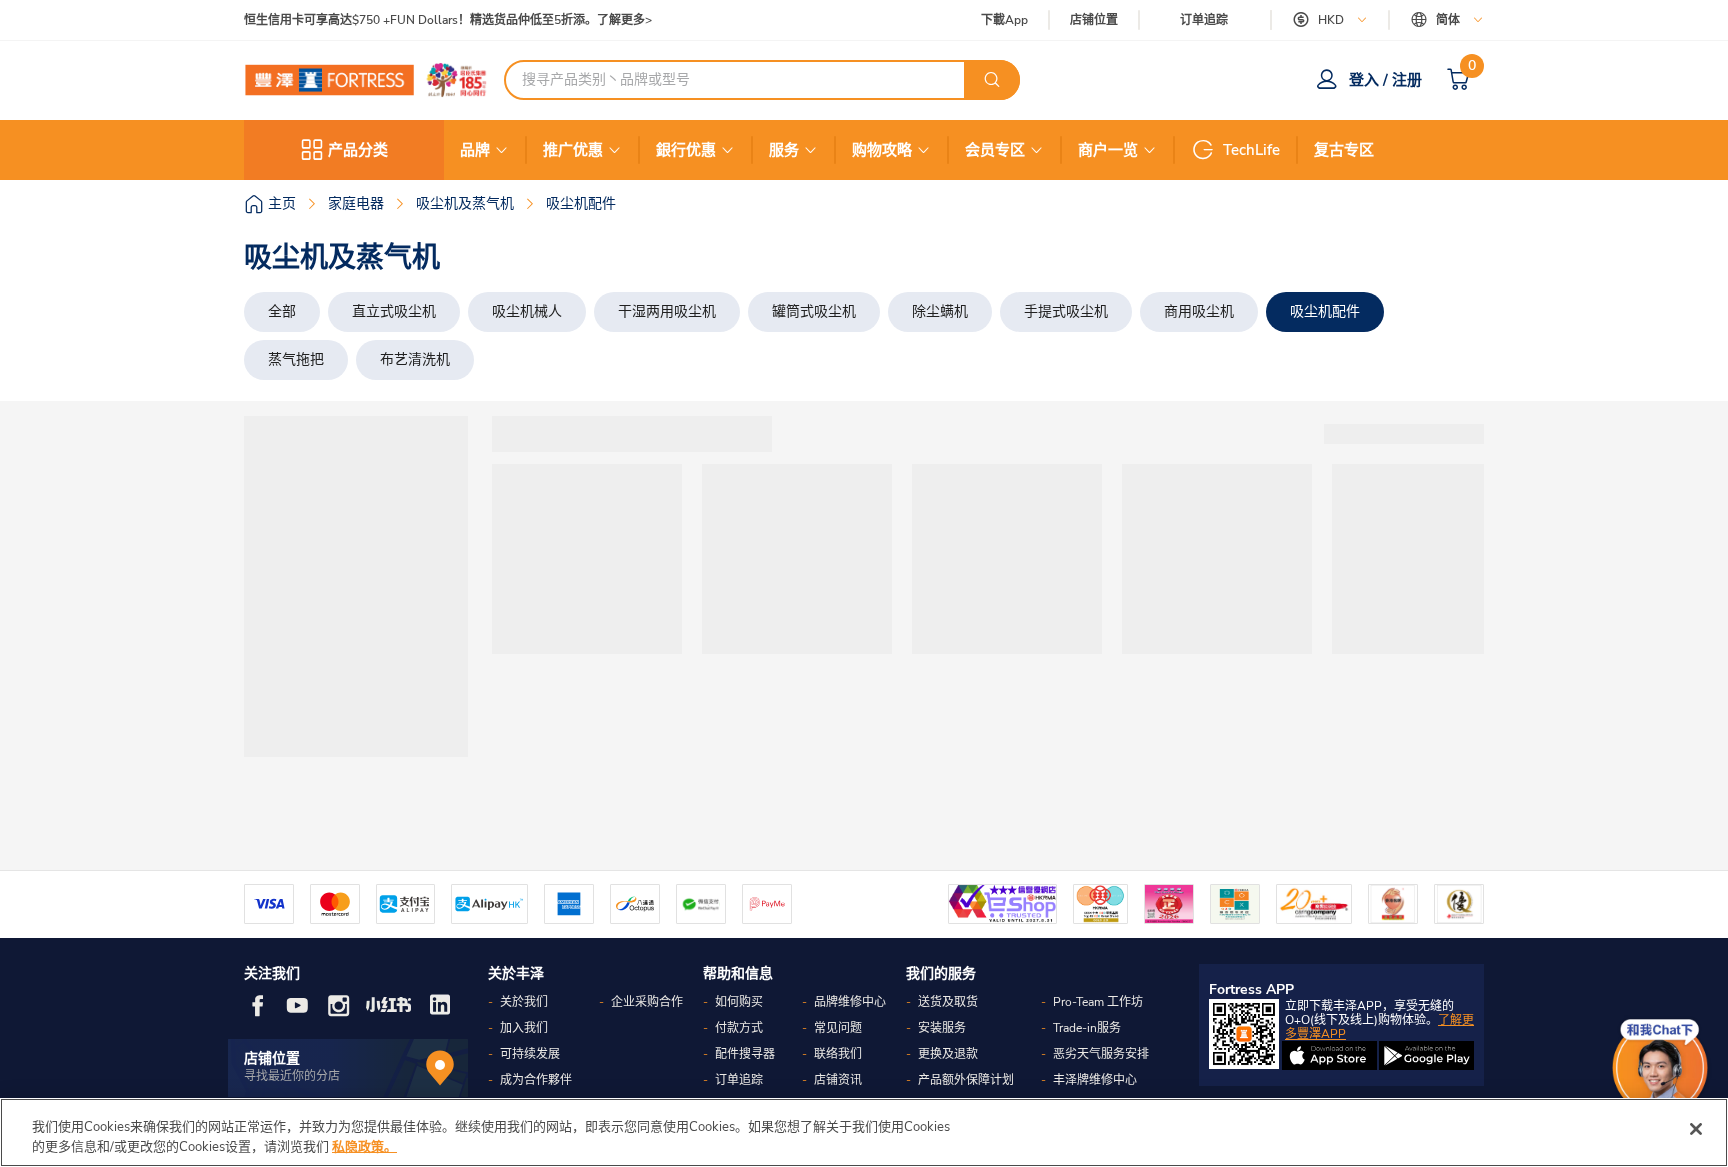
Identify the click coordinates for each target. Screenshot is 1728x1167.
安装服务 (942, 1028)
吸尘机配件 (1325, 311)
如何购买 (739, 1002)
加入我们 (524, 1028)
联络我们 (838, 1054)
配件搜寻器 (745, 1054)
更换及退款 (948, 1054)
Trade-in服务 (1087, 1028)
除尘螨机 (940, 311)
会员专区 (995, 150)
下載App (1004, 20)
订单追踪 (1204, 20)
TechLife (1251, 150)
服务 (784, 150)
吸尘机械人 (527, 311)
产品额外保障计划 (966, 1080)
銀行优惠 (686, 150)
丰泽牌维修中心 (1095, 1080)
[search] (992, 80)
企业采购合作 (647, 1002)
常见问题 (838, 1028)
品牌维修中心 (850, 1002)
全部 (282, 311)
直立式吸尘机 (394, 311)
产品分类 (358, 150)
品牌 (475, 150)
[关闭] (1696, 1129)
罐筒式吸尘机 (814, 311)
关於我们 (524, 1002)
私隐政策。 (364, 1146)
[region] (864, 1132)
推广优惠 (573, 150)
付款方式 (739, 1028)
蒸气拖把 (296, 359)
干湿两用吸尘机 (667, 311)
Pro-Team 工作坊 (1098, 1002)
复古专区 (1344, 150)
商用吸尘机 (1199, 311)
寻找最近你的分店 (292, 1076)
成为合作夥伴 (536, 1080)
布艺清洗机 (415, 359)
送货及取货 (948, 1002)
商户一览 (1108, 150)
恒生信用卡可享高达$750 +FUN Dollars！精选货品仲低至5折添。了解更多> (448, 20)
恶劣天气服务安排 (1101, 1054)
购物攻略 (882, 150)
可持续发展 (530, 1054)
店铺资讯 (838, 1080)
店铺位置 (1094, 20)
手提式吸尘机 (1066, 311)
